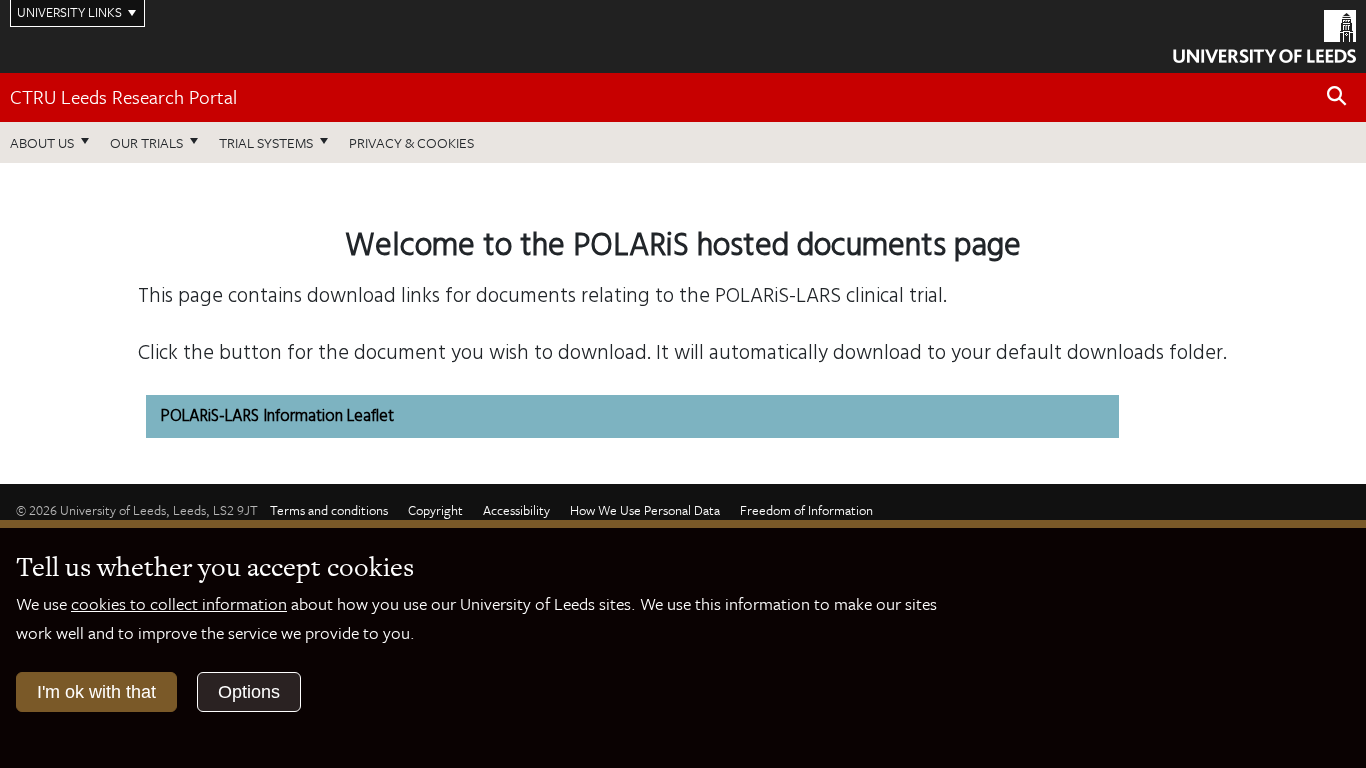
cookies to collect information (179, 603)
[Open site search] (1337, 96)
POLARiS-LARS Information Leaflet (277, 416)
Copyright (435, 510)
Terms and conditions (329, 510)
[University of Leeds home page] (1264, 34)
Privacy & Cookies (411, 142)
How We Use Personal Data (645, 510)
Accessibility (516, 510)
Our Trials (146, 142)
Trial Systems (266, 142)
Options (249, 692)
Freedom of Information (806, 510)
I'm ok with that (96, 692)
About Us (42, 142)
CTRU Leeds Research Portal (123, 96)
